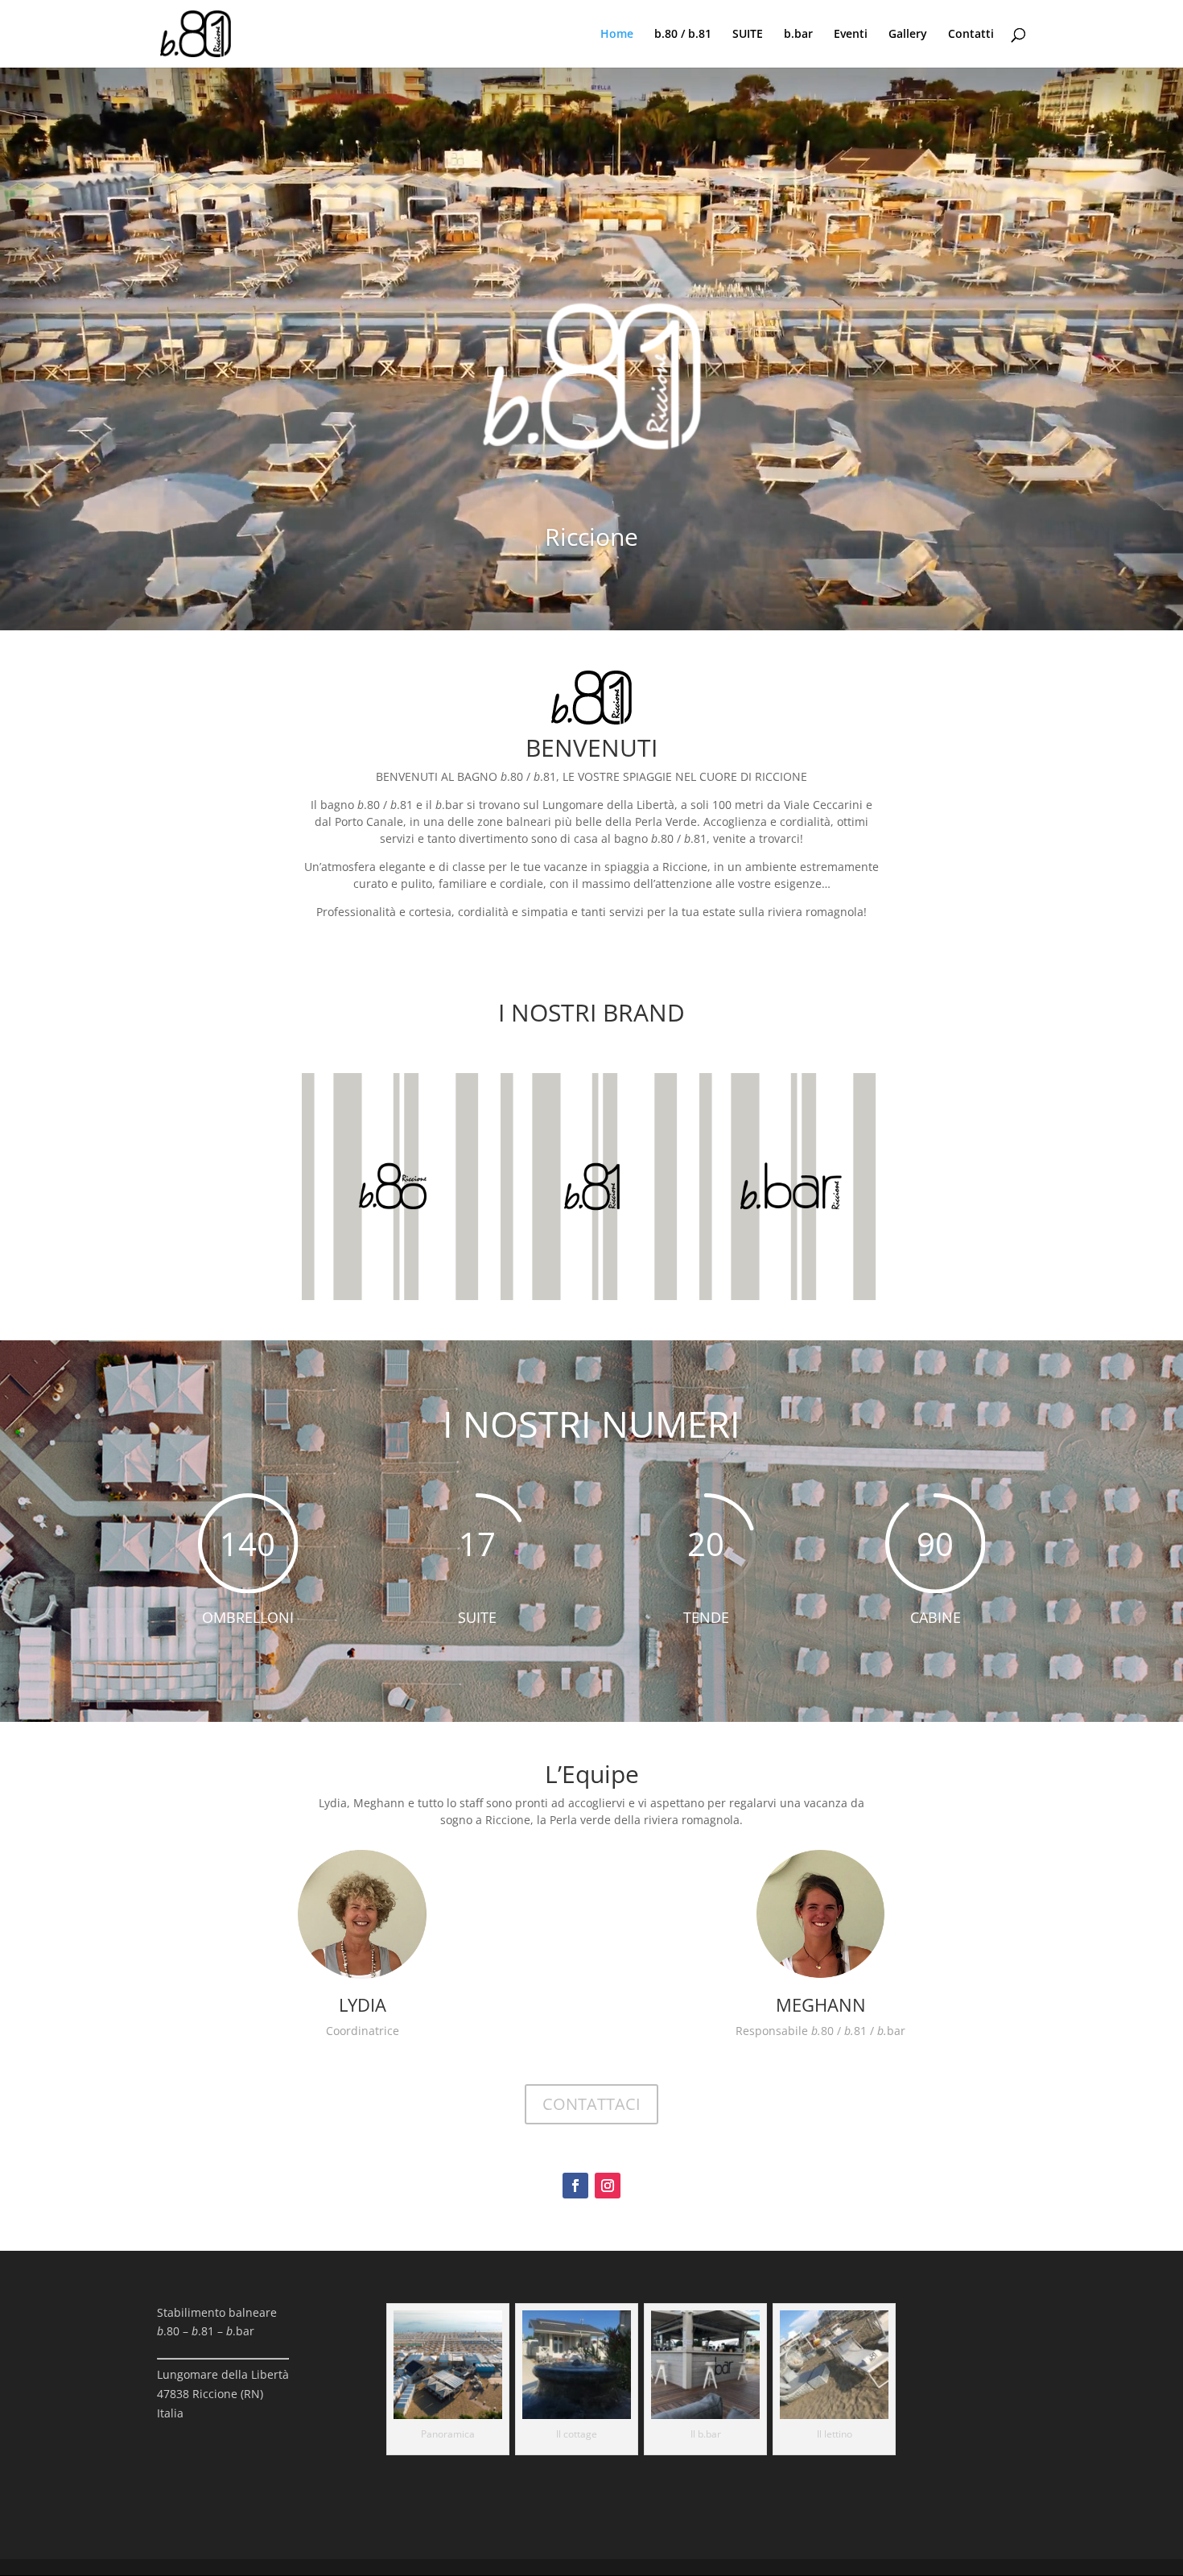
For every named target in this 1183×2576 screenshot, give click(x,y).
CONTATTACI (591, 2104)
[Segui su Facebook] (575, 2186)
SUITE (748, 35)
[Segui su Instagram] (608, 2186)
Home (617, 35)
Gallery (908, 35)
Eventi (851, 35)
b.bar (798, 35)
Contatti (971, 35)
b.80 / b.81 (683, 35)
